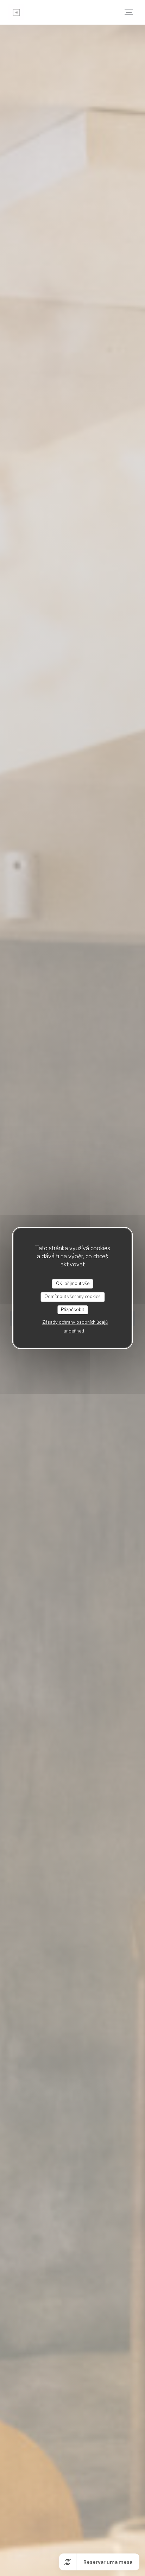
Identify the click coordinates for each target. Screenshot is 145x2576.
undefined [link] (74, 1331)
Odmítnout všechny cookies (72, 1297)
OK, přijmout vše (73, 1284)
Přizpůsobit (72, 1310)
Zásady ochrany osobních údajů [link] (75, 1322)
